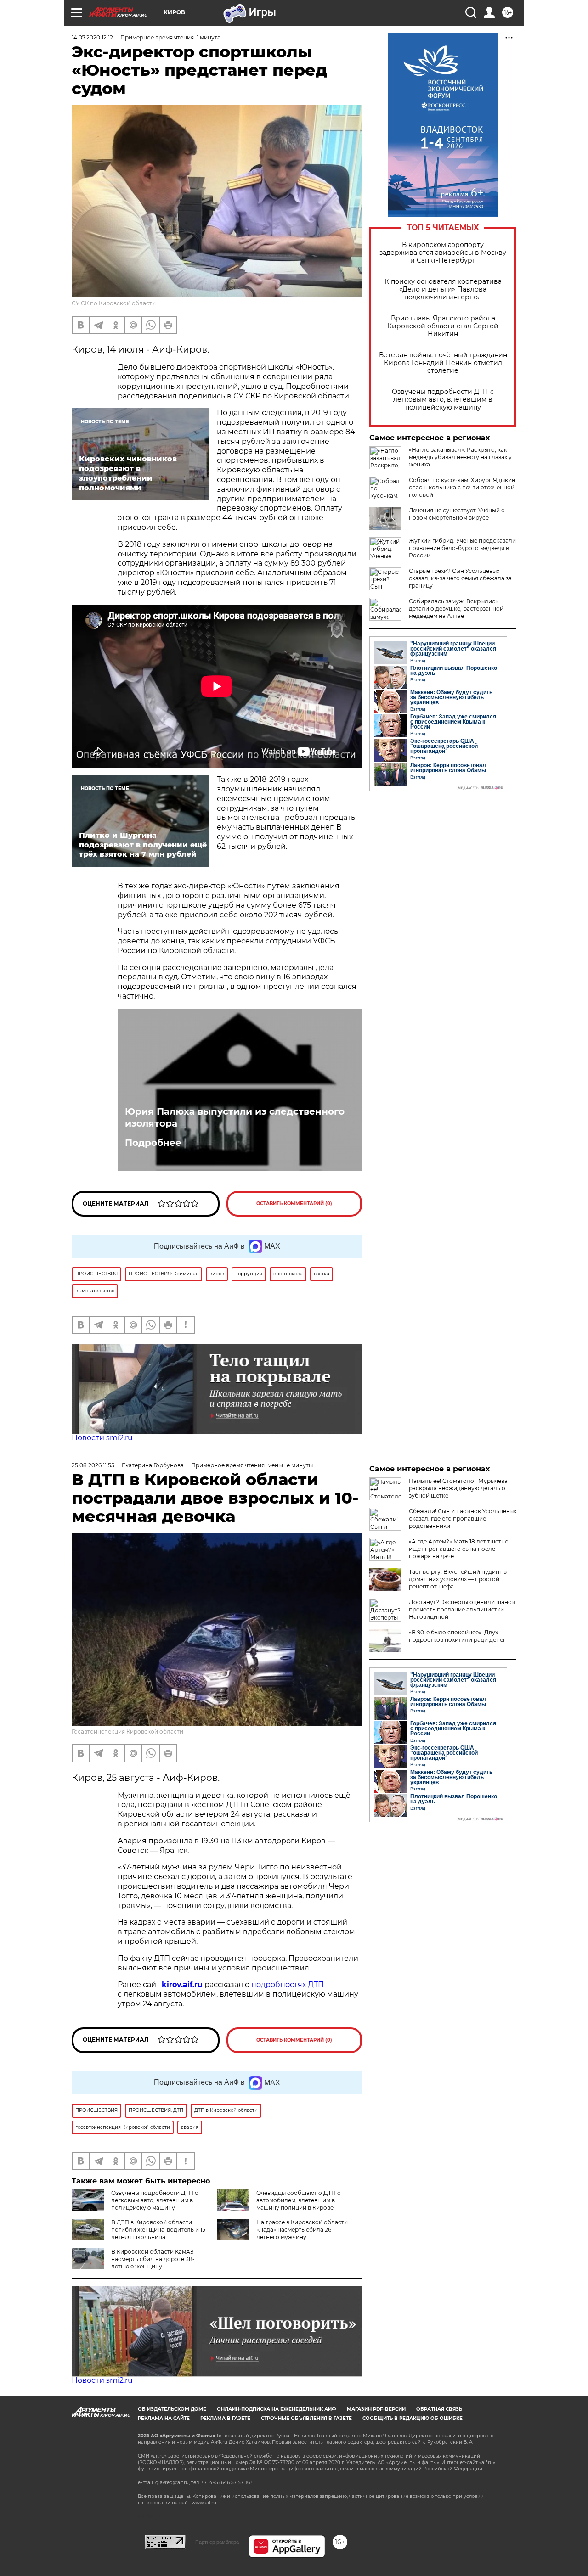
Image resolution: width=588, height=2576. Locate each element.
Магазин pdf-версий (376, 2409)
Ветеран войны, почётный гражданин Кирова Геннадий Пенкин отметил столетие (443, 363)
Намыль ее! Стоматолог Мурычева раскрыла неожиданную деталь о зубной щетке (458, 1488)
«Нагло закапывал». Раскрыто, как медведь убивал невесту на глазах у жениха (460, 457)
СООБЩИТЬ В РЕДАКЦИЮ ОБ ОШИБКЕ (413, 2418)
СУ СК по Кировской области (114, 303)
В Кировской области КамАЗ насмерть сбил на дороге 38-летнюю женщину (153, 2259)
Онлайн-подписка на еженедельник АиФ (277, 2409)
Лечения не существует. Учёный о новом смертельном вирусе (457, 514)
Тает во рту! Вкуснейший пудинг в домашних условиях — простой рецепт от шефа (458, 1579)
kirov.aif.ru (182, 1984)
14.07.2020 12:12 (92, 37)
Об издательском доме (172, 2409)
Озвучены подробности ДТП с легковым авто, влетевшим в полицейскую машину (443, 400)
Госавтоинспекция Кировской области (127, 1731)
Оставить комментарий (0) (294, 1204)
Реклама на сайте (164, 2418)
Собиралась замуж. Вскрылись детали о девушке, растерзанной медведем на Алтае (456, 609)
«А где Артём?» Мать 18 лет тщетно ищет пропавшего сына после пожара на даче (459, 1549)
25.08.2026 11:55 (93, 1465)
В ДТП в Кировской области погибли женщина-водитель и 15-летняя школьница (159, 2230)
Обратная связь (439, 2409)
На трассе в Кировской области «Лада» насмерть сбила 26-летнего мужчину (302, 2230)
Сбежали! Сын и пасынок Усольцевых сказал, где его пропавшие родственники (463, 1518)
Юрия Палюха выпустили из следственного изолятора (235, 1117)
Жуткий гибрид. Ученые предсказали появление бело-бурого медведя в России (462, 548)
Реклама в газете (225, 2418)
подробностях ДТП (288, 1984)
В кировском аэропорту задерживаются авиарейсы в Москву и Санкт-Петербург (443, 253)
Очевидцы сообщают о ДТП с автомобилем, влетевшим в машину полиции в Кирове (298, 2200)
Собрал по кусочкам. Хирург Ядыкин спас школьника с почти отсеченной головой (462, 487)
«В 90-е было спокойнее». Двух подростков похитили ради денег (457, 1636)
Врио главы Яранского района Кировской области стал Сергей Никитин (443, 326)
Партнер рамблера (217, 2542)
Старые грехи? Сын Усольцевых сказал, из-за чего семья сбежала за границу (460, 578)
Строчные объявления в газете (306, 2418)
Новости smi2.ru (102, 1438)
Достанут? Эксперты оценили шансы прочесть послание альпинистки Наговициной (462, 1609)
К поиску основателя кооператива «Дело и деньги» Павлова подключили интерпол (443, 289)
